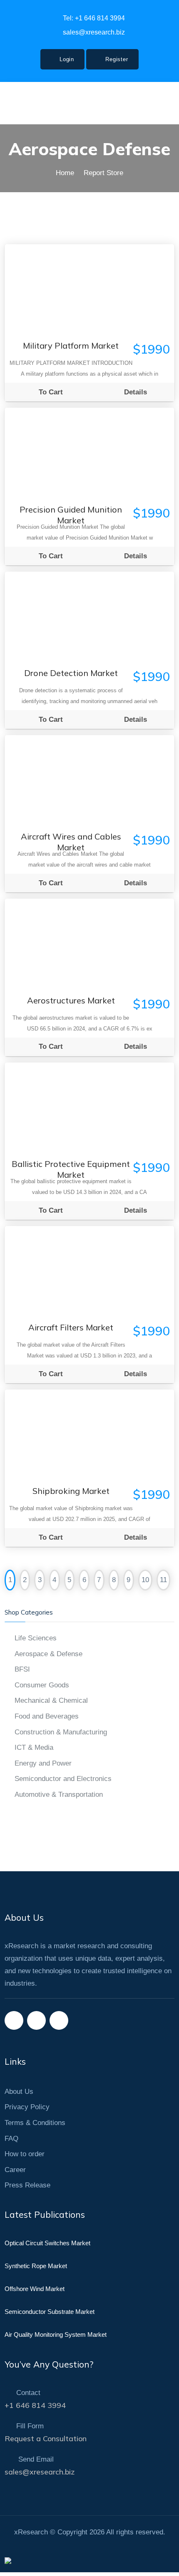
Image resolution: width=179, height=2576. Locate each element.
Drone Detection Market (71, 673)
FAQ (11, 2139)
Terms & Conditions (35, 2123)
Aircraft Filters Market (71, 1327)
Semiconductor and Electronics (63, 1779)
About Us (19, 2092)
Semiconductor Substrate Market (50, 2312)
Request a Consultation (46, 2439)
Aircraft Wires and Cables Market (71, 839)
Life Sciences (36, 1638)
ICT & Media (34, 1747)
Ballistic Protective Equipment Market (71, 1166)
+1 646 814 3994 (35, 2405)
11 (163, 1580)
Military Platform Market (71, 346)
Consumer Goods (42, 1685)
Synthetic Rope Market (36, 2266)
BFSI (22, 1669)
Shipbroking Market (71, 1491)
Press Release (27, 2185)
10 (145, 1580)
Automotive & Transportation (59, 1795)
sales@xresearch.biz (93, 32)
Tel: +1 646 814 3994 (93, 18)
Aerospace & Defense (48, 1654)
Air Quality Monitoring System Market (56, 2334)
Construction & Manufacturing (61, 1732)
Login (66, 59)
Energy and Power (43, 1763)
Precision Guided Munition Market (71, 512)
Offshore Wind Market (35, 2289)
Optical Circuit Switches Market (47, 2243)
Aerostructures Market (71, 1000)
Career (15, 2170)
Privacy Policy (27, 2107)
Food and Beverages (47, 1716)
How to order (25, 2154)
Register (116, 59)
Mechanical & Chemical (51, 1700)
